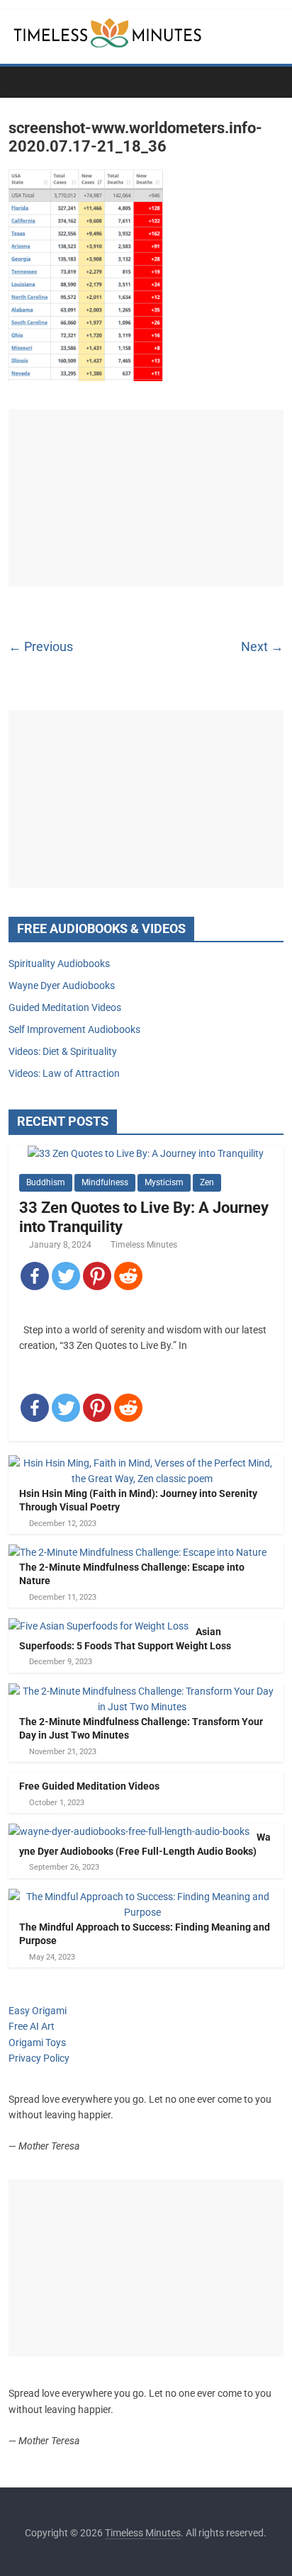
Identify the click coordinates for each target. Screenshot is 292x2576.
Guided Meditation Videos (65, 1007)
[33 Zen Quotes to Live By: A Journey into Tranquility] (146, 1153)
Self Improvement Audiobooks (74, 1029)
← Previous (41, 646)
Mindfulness (105, 1182)
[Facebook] (35, 1276)
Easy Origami (38, 2011)
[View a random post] (269, 81)
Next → (262, 646)
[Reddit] (128, 1276)
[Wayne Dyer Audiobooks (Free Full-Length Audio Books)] (129, 1831)
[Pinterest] (97, 1276)
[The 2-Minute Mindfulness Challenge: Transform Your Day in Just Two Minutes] (142, 1691)
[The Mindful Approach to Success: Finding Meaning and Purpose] (142, 1897)
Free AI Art (32, 2026)
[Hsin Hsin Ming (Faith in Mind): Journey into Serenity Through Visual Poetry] (142, 1463)
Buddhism (46, 1182)
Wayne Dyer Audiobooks (62, 985)
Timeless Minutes (144, 1245)
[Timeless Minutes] (23, 81)
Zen (207, 1182)
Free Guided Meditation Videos (89, 1786)
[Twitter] (66, 1276)
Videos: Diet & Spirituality (63, 1051)
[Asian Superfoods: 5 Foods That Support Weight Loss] (99, 1626)
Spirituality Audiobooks (59, 964)
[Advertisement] (146, 498)
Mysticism (164, 1182)
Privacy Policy (39, 2058)
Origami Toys (37, 2043)
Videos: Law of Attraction (64, 1073)
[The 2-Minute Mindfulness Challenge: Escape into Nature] (137, 1552)
